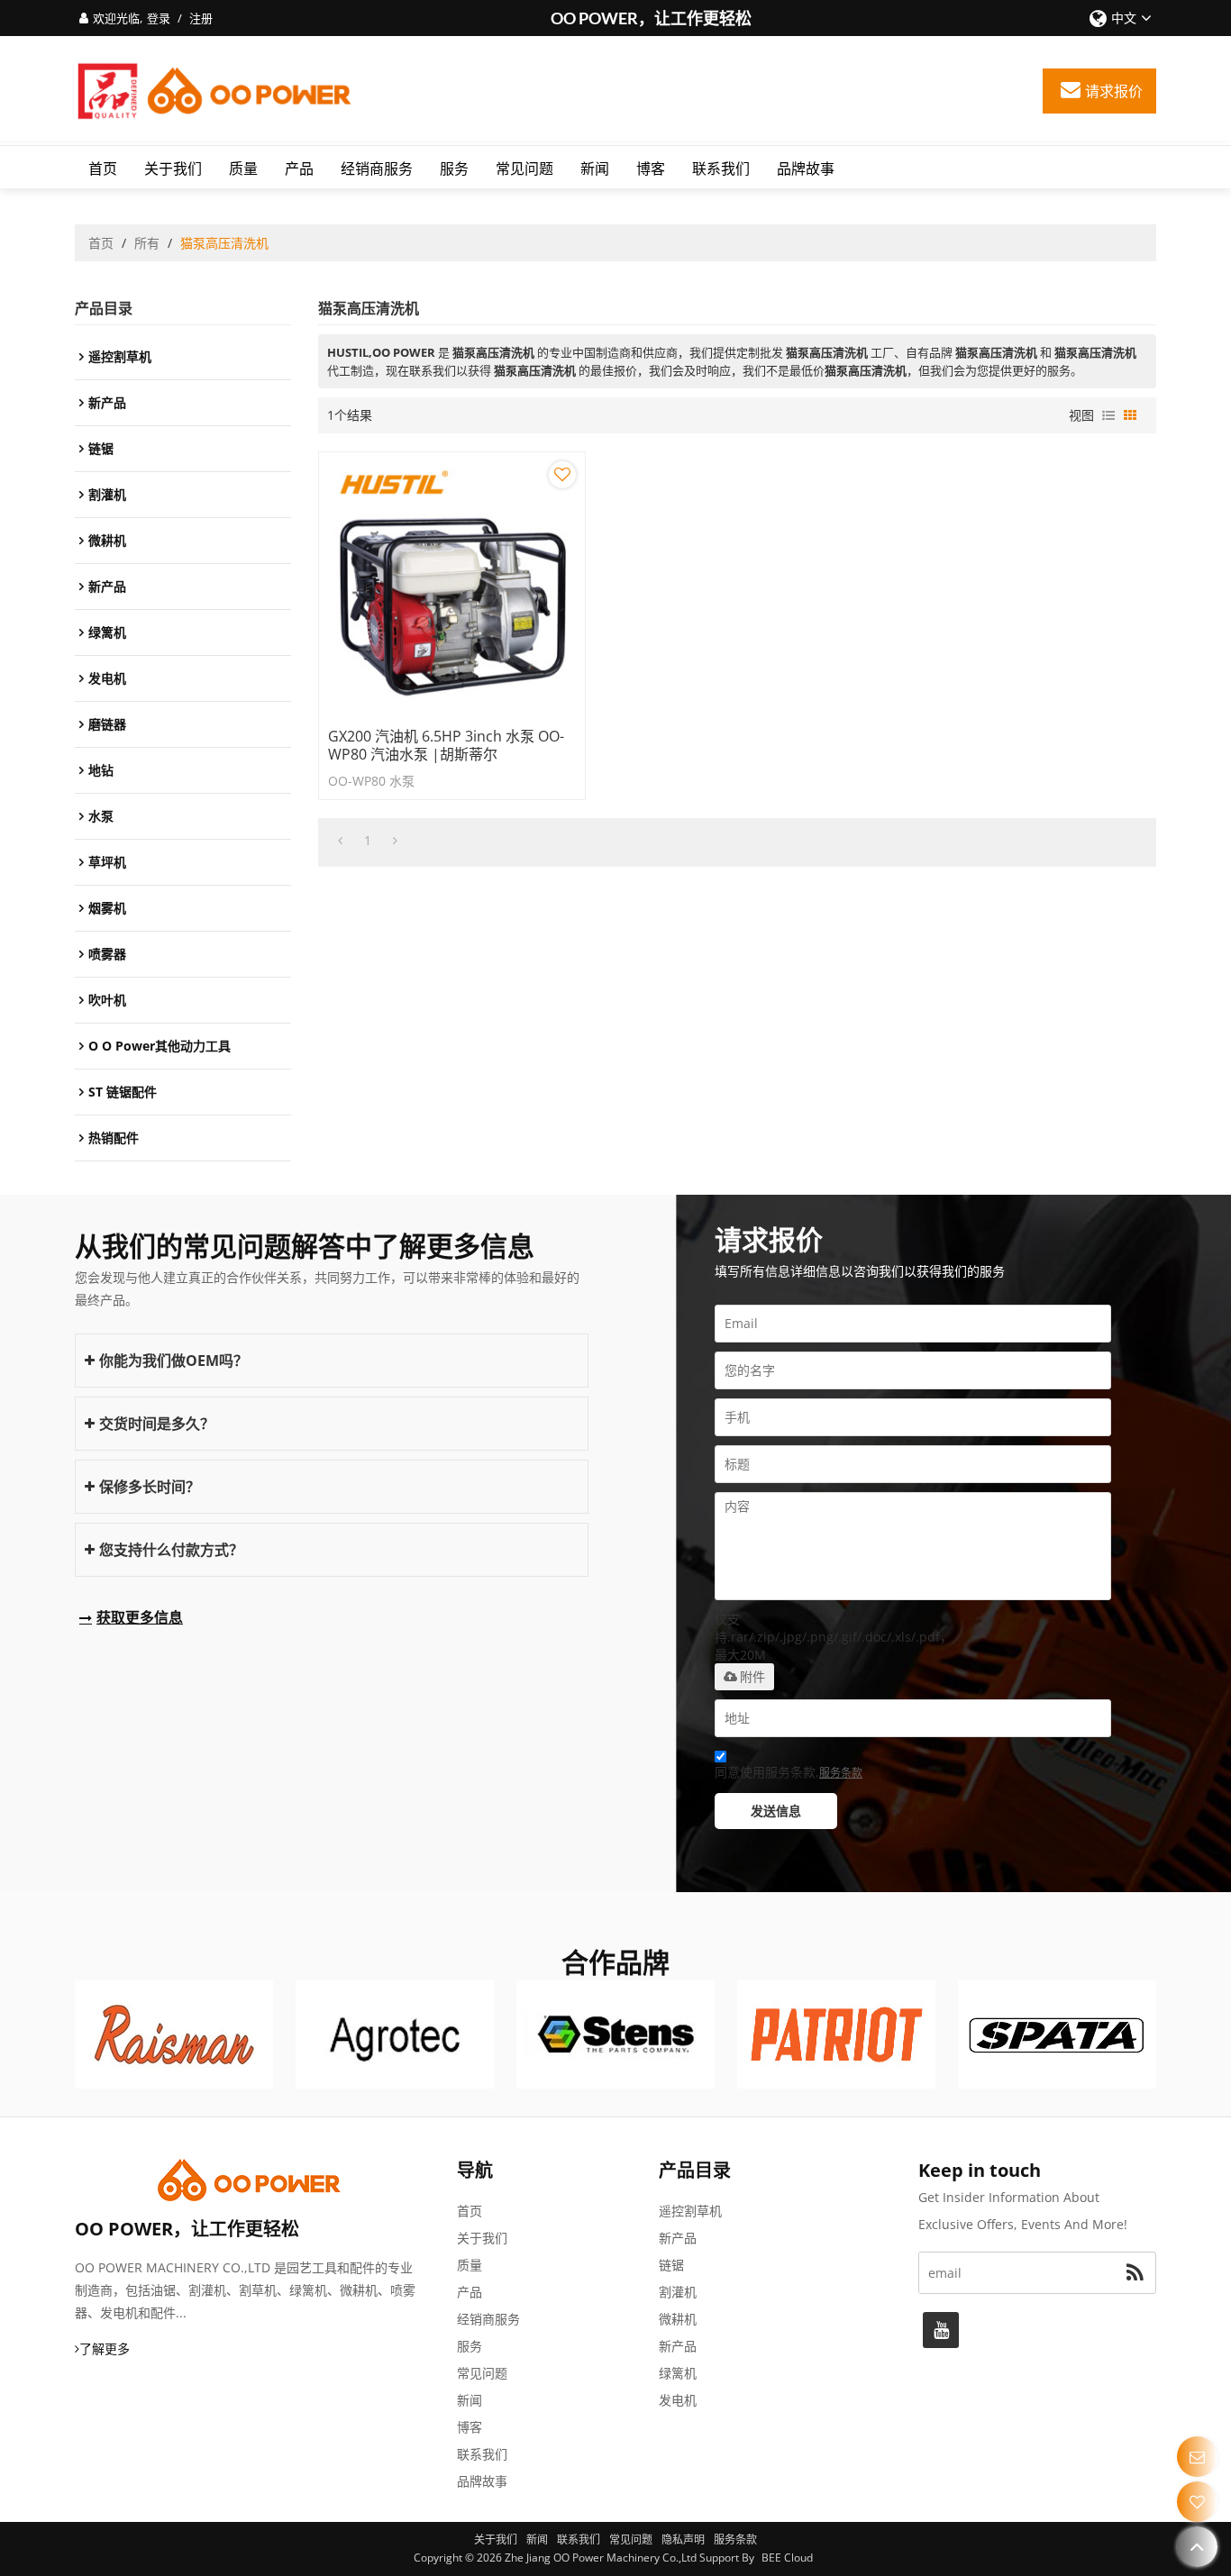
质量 (243, 168)
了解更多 (105, 2348)
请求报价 (1114, 91)
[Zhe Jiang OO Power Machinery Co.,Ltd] (214, 91)
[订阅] (1135, 2273)
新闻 (595, 168)
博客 (651, 168)
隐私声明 (683, 2540)
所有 (147, 243)
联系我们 (721, 168)
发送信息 (776, 1811)
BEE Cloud (787, 2558)
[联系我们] (1197, 2457)
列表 (1108, 415)
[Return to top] (1197, 2547)
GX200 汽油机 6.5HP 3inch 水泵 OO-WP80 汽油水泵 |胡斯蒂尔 (446, 745)
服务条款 (841, 1773)
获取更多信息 (140, 1617)
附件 (752, 1677)
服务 (454, 168)
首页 (103, 168)
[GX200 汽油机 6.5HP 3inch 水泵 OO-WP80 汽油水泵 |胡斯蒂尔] (452, 585)
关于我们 (173, 168)
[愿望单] (1197, 2502)
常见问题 (524, 168)
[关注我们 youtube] (941, 2330)
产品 (299, 168)
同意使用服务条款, (789, 1772)
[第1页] (340, 841)
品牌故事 (806, 168)
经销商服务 (377, 168)
